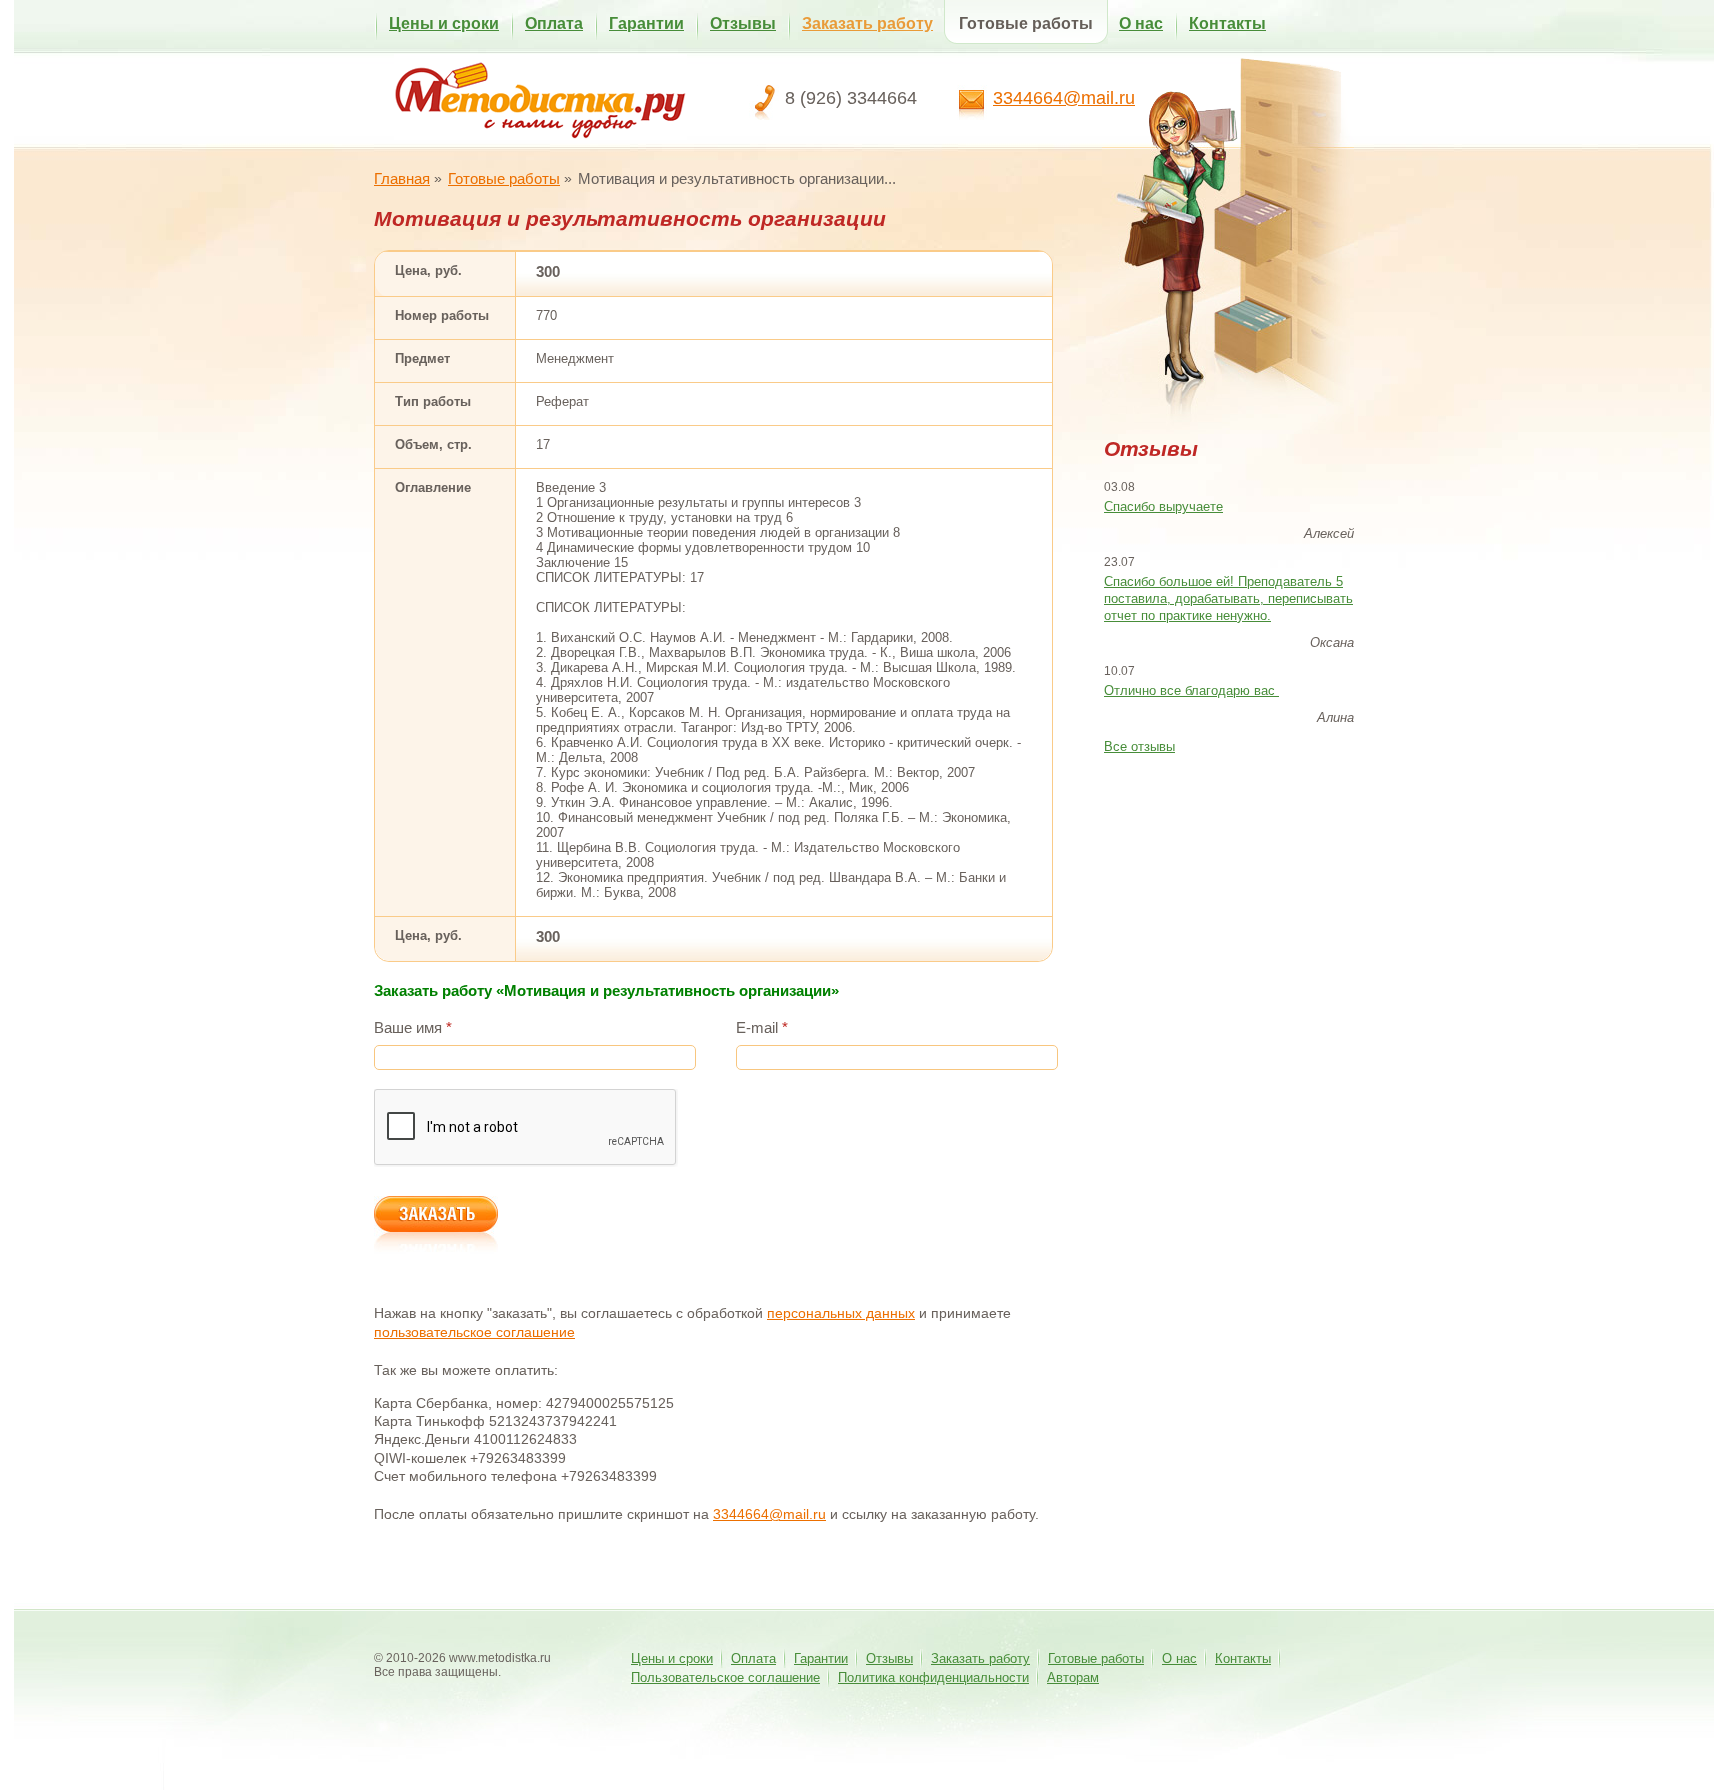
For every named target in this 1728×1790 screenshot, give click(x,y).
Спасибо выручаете (1163, 506)
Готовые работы (1026, 23)
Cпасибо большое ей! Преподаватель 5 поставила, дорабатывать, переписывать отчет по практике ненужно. (1228, 598)
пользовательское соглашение (474, 1332)
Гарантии (646, 23)
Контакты (1227, 23)
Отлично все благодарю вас (1191, 690)
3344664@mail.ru (1064, 98)
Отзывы (743, 23)
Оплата (554, 23)
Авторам (1073, 1677)
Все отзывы (1139, 746)
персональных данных (841, 1313)
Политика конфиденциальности (933, 1677)
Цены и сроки (444, 23)
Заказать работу (867, 23)
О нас (1141, 23)
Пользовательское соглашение (725, 1677)
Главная (402, 178)
